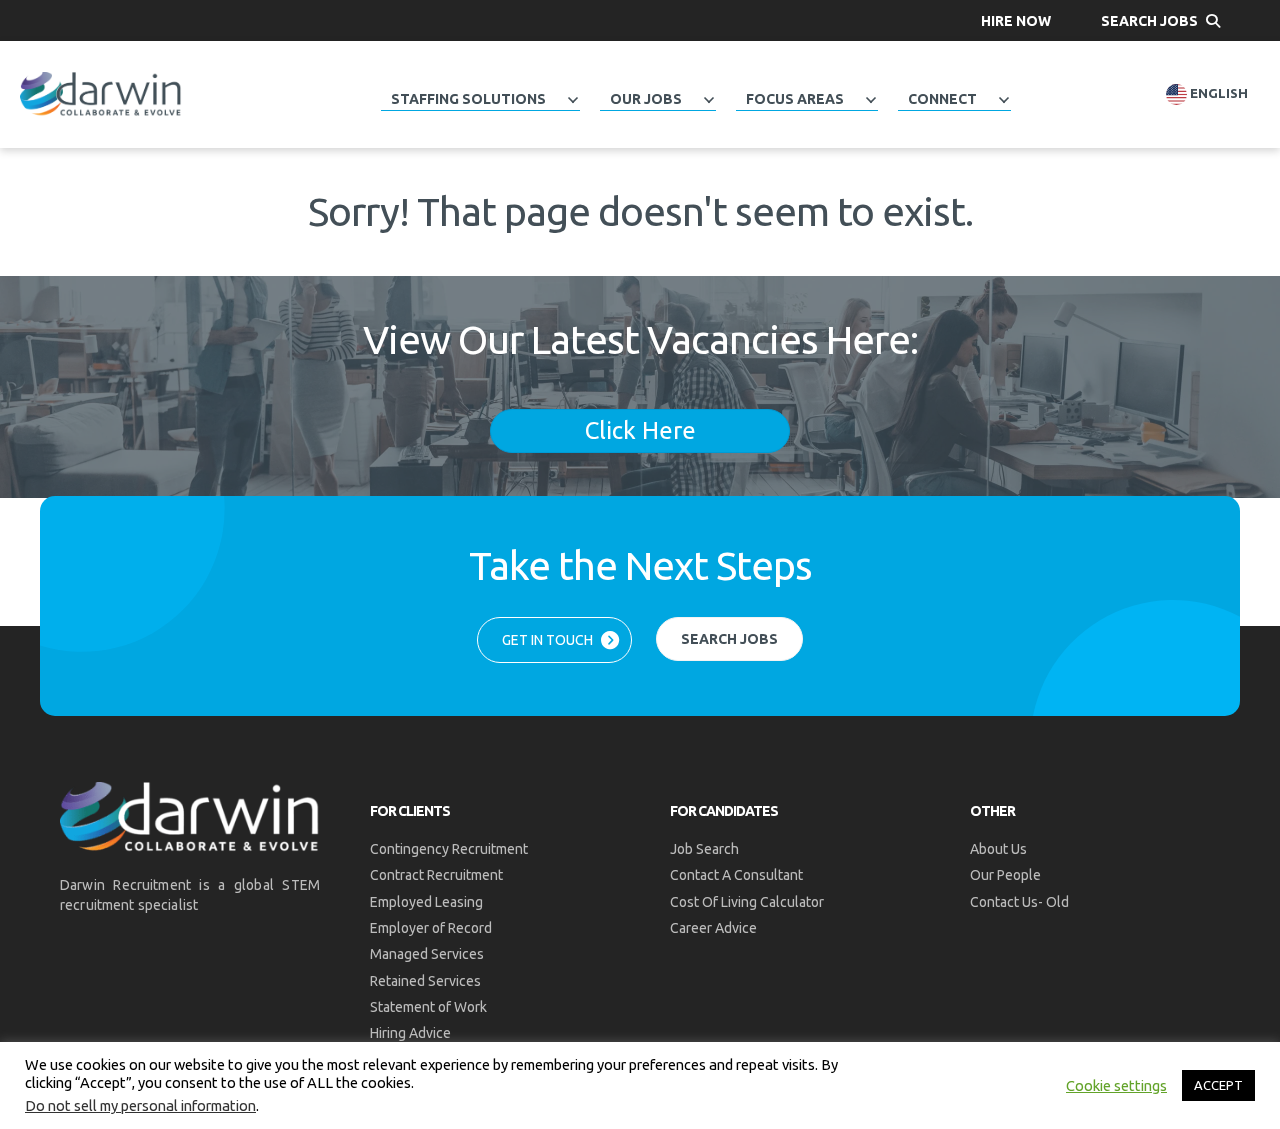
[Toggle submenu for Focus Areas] (871, 100)
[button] (1016, 20)
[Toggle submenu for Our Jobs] (709, 100)
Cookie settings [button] (1116, 1085)
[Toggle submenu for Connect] (1004, 100)
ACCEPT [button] (1218, 1085)
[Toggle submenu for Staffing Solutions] (573, 100)
